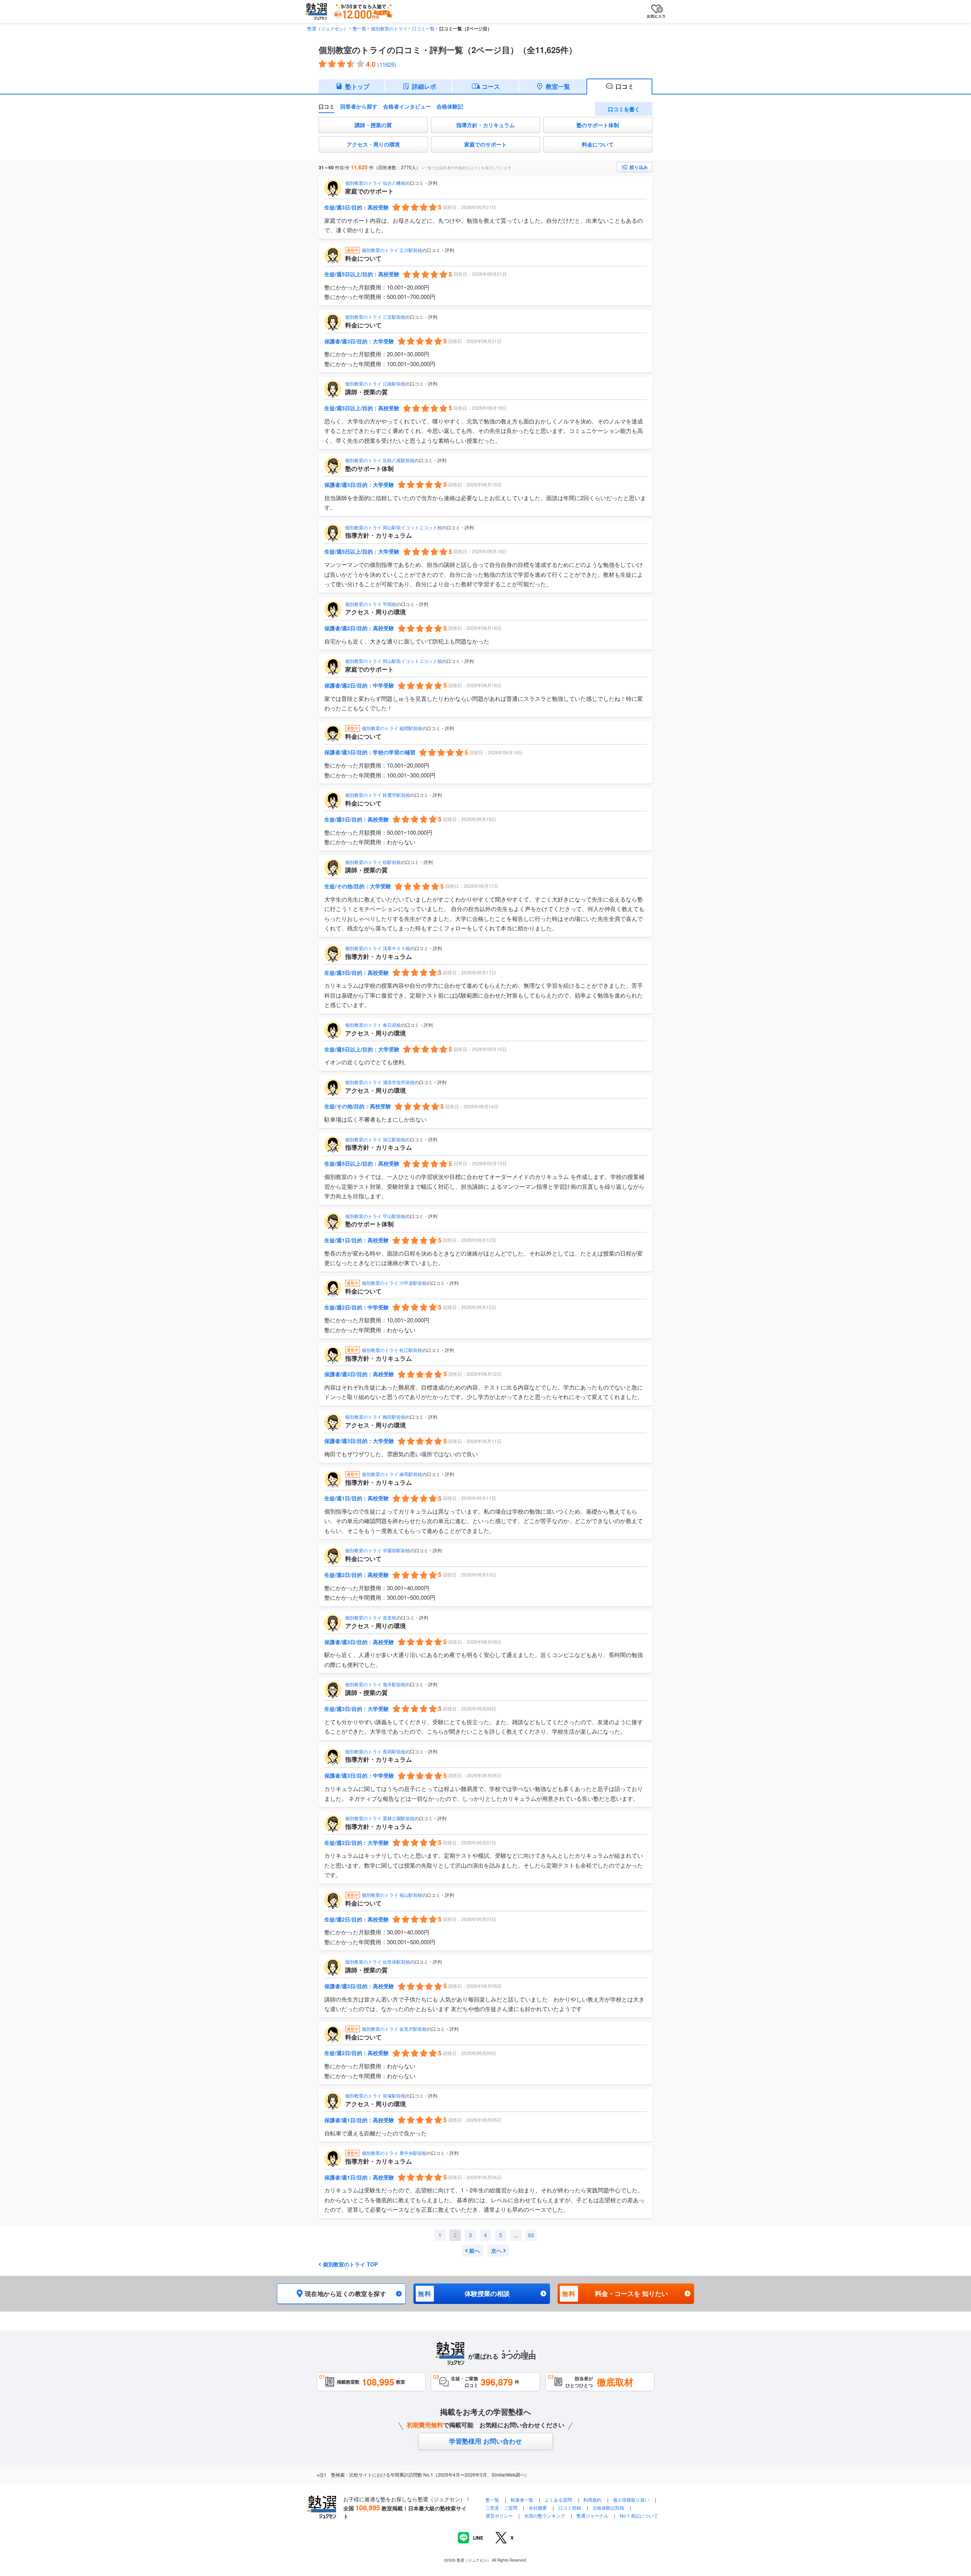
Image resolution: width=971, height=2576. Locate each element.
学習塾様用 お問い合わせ (485, 2441)
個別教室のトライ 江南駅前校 (375, 383)
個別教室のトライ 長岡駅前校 (375, 1751)
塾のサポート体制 (598, 125)
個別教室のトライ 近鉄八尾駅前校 (380, 460)
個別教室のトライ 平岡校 (371, 604)
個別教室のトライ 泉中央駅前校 (394, 2153)
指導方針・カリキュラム (485, 125)
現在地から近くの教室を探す (346, 2294)
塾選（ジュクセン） (328, 28)
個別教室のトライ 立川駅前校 (392, 250)
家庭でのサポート (485, 144)
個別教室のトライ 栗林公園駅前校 (380, 1818)
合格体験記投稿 (608, 2508)
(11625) (387, 64)
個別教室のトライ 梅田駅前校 (375, 1417)
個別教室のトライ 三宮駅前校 (375, 317)
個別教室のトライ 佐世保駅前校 (378, 1962)
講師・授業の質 (373, 125)
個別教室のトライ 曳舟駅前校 (375, 1684)
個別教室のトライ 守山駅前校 (375, 1216)
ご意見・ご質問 (501, 2508)
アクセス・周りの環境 (373, 144)
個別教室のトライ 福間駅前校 (392, 728)
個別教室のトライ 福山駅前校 (392, 1895)
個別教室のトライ (389, 28)
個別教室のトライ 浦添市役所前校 (380, 1082)
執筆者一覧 (522, 2500)
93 (531, 2235)
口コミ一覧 (423, 28)
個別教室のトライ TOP (350, 2264)
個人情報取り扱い (631, 2500)
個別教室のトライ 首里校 (371, 1617)
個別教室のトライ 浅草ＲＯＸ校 (378, 948)
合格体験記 (450, 106)
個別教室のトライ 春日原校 (373, 1025)
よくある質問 (559, 2500)
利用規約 (592, 2500)
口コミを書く (624, 109)
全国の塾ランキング (545, 2515)
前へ (475, 2250)
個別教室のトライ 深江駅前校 (375, 1139)
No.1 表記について (639, 2515)
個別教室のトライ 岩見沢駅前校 (394, 2029)
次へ (496, 2250)
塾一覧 (360, 28)
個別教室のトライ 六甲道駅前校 (394, 1283)
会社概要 (538, 2508)
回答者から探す (359, 106)
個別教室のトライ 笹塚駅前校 (375, 2095)
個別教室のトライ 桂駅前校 (373, 862)
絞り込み (639, 167)
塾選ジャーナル (592, 2515)
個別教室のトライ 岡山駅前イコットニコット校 (394, 527)
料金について (598, 144)
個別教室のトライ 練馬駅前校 (392, 1474)
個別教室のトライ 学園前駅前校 (378, 1550)
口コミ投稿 (570, 2508)
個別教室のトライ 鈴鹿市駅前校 (378, 795)
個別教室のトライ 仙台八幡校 (375, 183)
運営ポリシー (499, 2515)
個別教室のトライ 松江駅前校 (392, 1350)
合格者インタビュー (407, 106)
